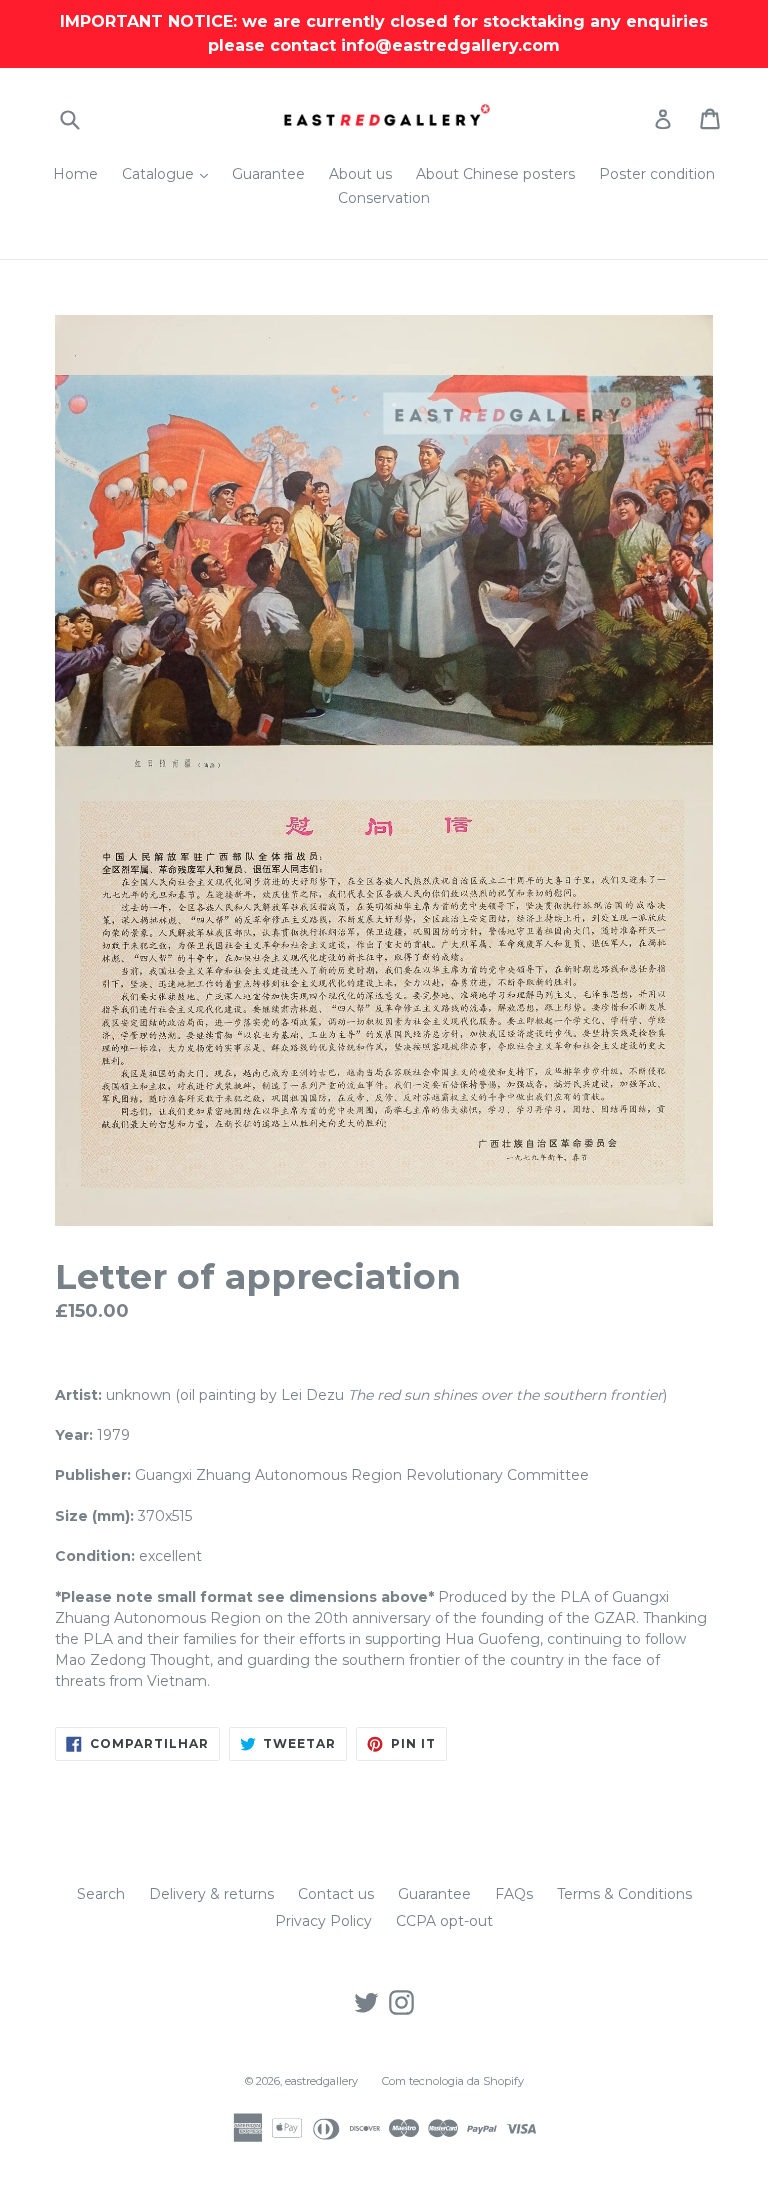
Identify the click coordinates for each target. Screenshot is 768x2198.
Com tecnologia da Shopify (453, 2081)
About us (360, 174)
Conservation (384, 198)
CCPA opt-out (444, 1921)
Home (75, 174)
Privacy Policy (323, 1921)
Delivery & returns (211, 1894)
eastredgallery (321, 2081)
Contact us (336, 1894)
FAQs (514, 1894)
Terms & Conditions (624, 1894)
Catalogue (170, 173)
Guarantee (268, 174)
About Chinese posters (495, 174)
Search (101, 1894)
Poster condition (657, 174)
